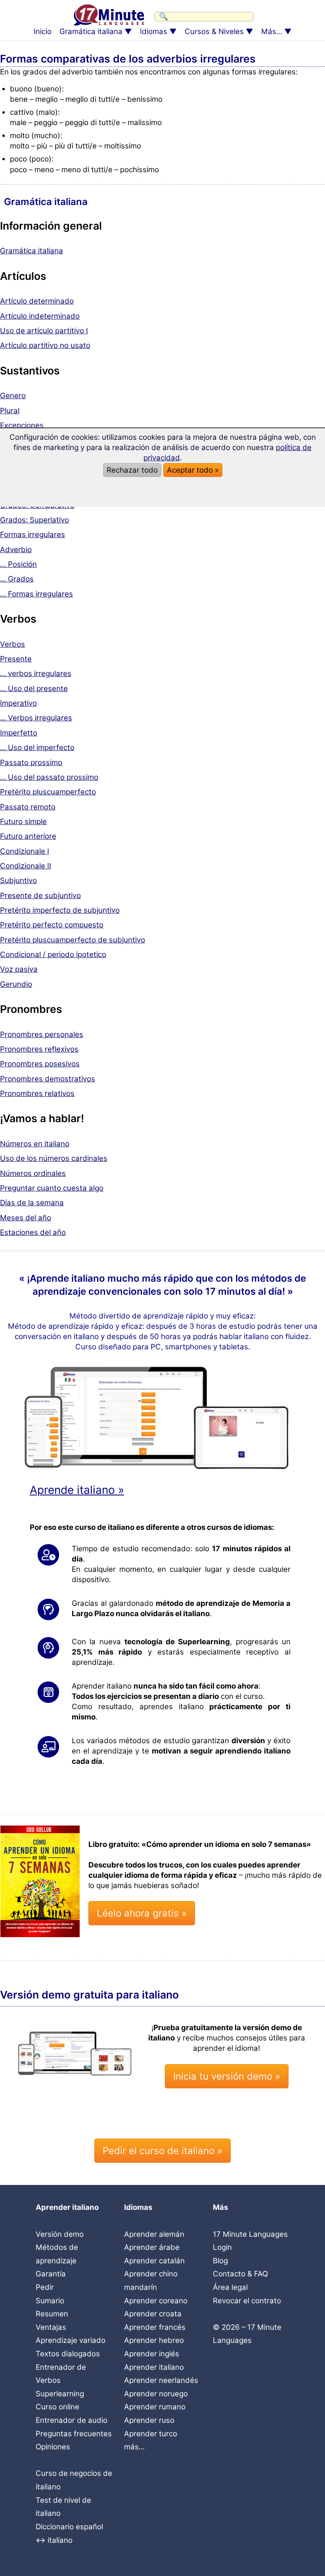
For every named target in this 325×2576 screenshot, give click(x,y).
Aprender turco (151, 2434)
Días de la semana (32, 1203)
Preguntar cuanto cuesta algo (52, 1188)
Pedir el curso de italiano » (162, 2151)
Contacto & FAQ (240, 2274)
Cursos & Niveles (214, 31)
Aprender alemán (154, 2234)
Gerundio (16, 984)
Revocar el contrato (247, 2301)
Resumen (52, 2314)
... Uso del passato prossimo (49, 777)
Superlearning (60, 2394)
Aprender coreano (156, 2301)
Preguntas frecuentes (74, 2434)
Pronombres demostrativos (48, 1079)
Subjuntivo (18, 881)
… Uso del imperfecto (37, 748)
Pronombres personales (42, 1034)
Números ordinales (33, 1173)
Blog (220, 2261)
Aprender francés (155, 2327)
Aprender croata (153, 2314)
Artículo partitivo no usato (45, 345)
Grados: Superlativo (34, 520)
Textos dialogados (68, 2354)
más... (134, 2447)
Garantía (51, 2274)
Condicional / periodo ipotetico (53, 955)
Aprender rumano (155, 2407)
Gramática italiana (91, 31)
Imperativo (18, 703)
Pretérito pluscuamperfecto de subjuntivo (73, 940)
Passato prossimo (31, 763)
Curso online (57, 2407)
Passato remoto (28, 807)
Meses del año (26, 1218)
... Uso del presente (34, 689)
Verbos (12, 644)
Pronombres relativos (37, 1093)
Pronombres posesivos (40, 1064)
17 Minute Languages (250, 2234)
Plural (10, 411)
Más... (272, 31)
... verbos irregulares (36, 673)
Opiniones (53, 2447)
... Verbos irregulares (36, 718)
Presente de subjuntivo (40, 896)
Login (222, 2247)
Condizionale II (26, 866)
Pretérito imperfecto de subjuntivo (60, 910)
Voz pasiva (19, 969)
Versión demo (60, 2234)
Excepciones (22, 425)
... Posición (18, 564)
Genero (13, 396)
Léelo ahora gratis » (142, 1913)
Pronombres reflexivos (39, 1049)
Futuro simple (23, 822)
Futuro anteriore (28, 836)
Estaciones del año (33, 1232)
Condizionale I (25, 851)
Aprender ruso (149, 2420)
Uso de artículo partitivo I (44, 331)
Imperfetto (19, 733)
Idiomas (154, 31)
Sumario (50, 2301)
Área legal (230, 2287)
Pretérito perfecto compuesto (52, 925)
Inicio (43, 31)
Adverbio (16, 550)
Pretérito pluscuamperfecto (48, 792)
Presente (16, 659)
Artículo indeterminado (40, 316)
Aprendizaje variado (71, 2340)
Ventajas (51, 2327)
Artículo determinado (37, 301)
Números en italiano (35, 1144)
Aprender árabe (152, 2247)
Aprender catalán (154, 2261)
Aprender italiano (154, 2367)
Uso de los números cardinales (54, 1158)
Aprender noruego (156, 2394)
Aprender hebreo (154, 2340)
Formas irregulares (32, 535)
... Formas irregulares (36, 594)
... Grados (17, 579)
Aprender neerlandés (161, 2380)
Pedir (45, 2287)
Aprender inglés (152, 2354)
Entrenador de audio (72, 2420)
